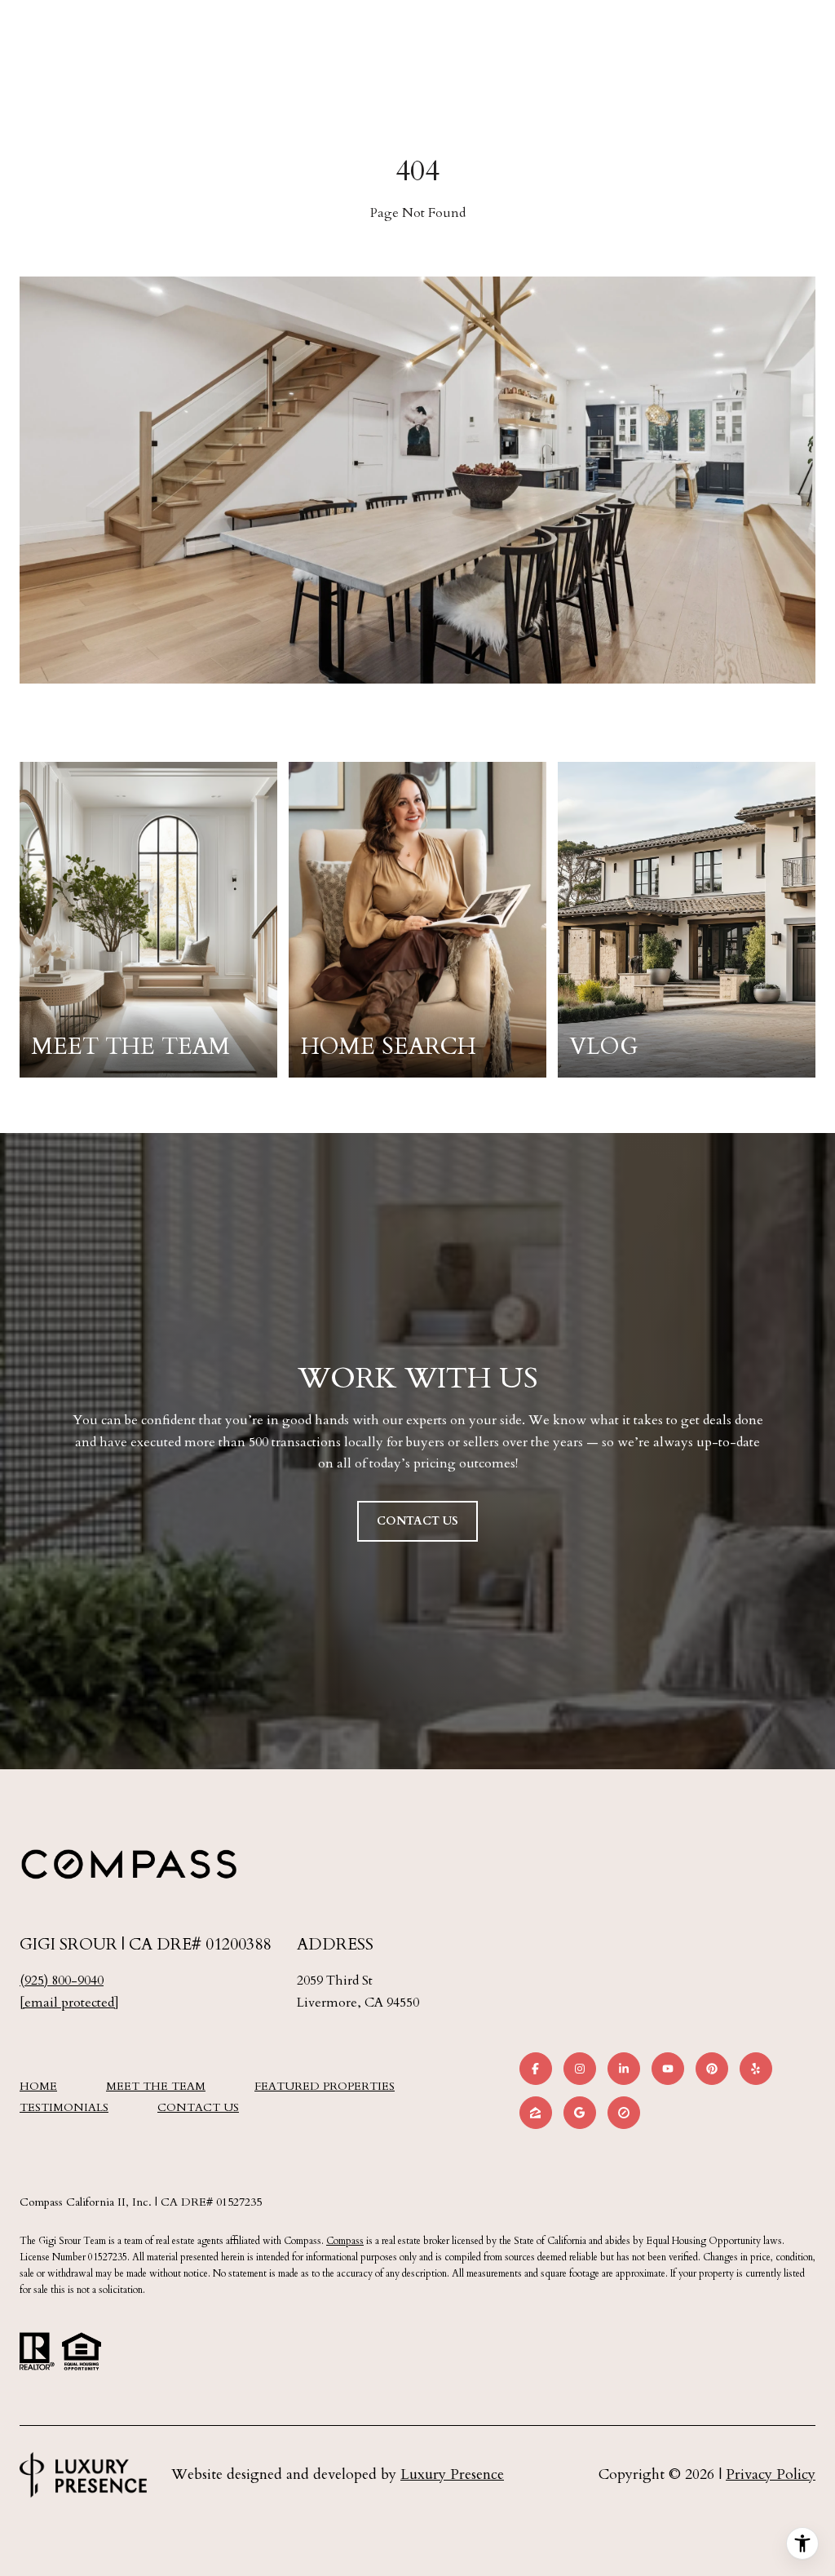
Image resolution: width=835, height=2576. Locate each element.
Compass (345, 2241)
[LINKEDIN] (624, 2069)
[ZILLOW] (536, 2113)
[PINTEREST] (712, 2069)
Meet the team (156, 2086)
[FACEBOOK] (536, 2069)
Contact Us (198, 2108)
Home (38, 2086)
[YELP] (756, 2069)
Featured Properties (325, 2086)
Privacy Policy (771, 2474)
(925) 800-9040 (62, 1981)
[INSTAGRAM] (580, 2069)
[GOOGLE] (580, 2113)
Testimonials (64, 2107)
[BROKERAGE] (624, 2113)
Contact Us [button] (417, 1521)
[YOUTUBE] (668, 2069)
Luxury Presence (452, 2474)
